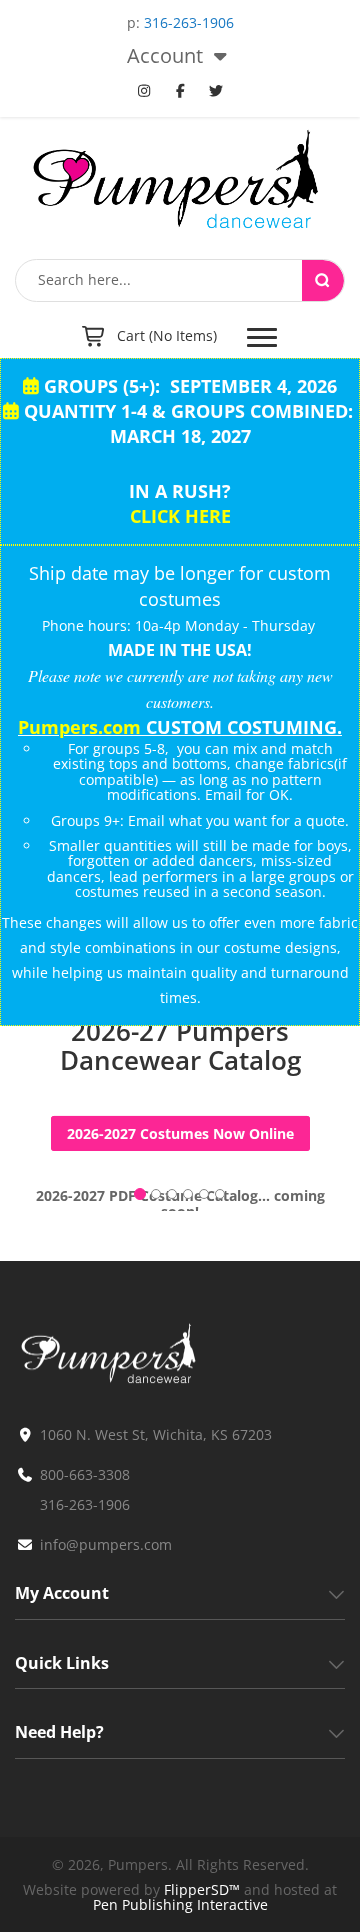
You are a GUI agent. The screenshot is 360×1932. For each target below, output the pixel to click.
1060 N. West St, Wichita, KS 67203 (156, 1434)
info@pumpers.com (106, 1544)
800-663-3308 (85, 1474)
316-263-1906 (189, 22)
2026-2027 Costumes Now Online (180, 1133)
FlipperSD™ (202, 1889)
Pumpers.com (79, 727)
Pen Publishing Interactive (180, 1904)
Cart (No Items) (167, 335)
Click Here (180, 516)
